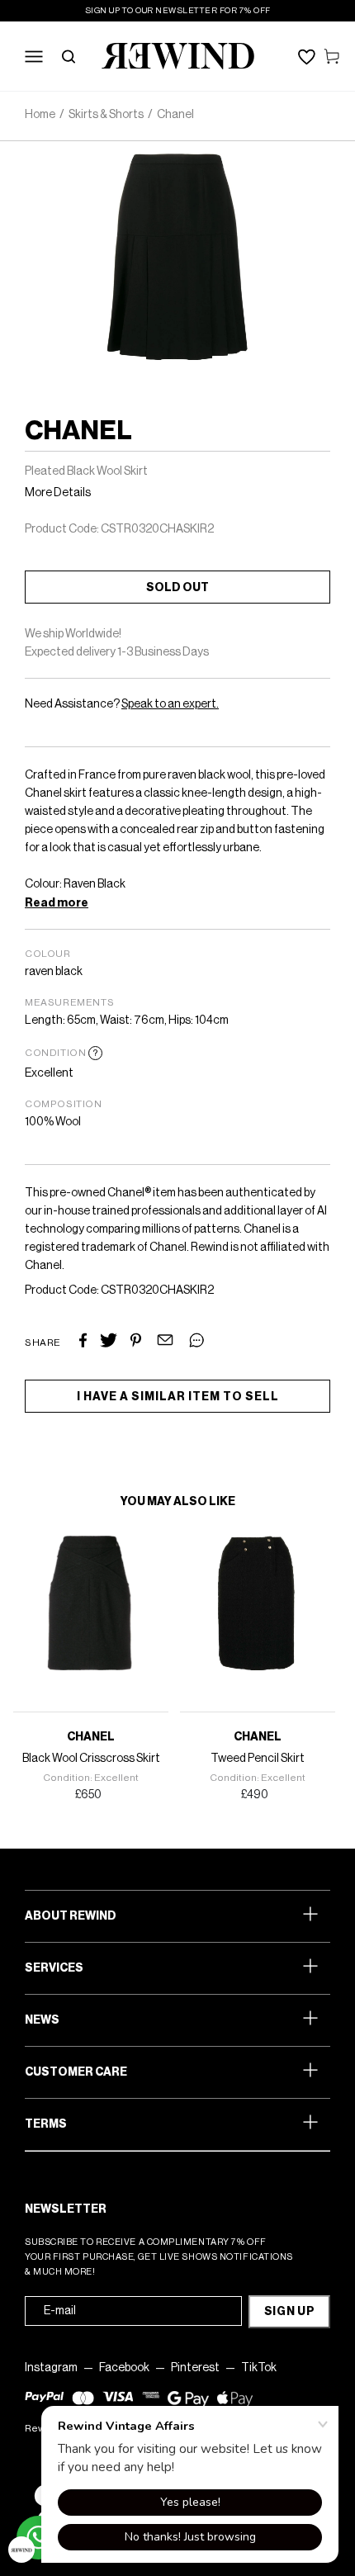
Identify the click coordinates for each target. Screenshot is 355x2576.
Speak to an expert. (170, 704)
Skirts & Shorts (106, 115)
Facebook (124, 2368)
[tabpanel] (87, 1670)
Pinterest (195, 2368)
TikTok (259, 2368)
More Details (58, 493)
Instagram (51, 2368)
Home (40, 115)
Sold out (177, 588)
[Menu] (34, 56)
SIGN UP (290, 2312)
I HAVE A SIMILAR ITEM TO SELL (178, 1397)
